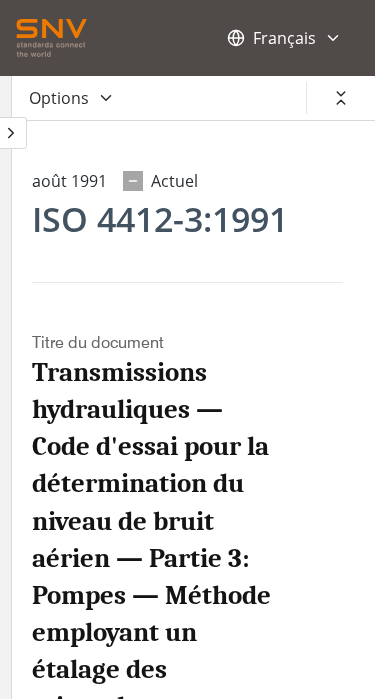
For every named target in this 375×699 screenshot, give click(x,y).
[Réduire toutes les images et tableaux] (341, 98)
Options (59, 98)
